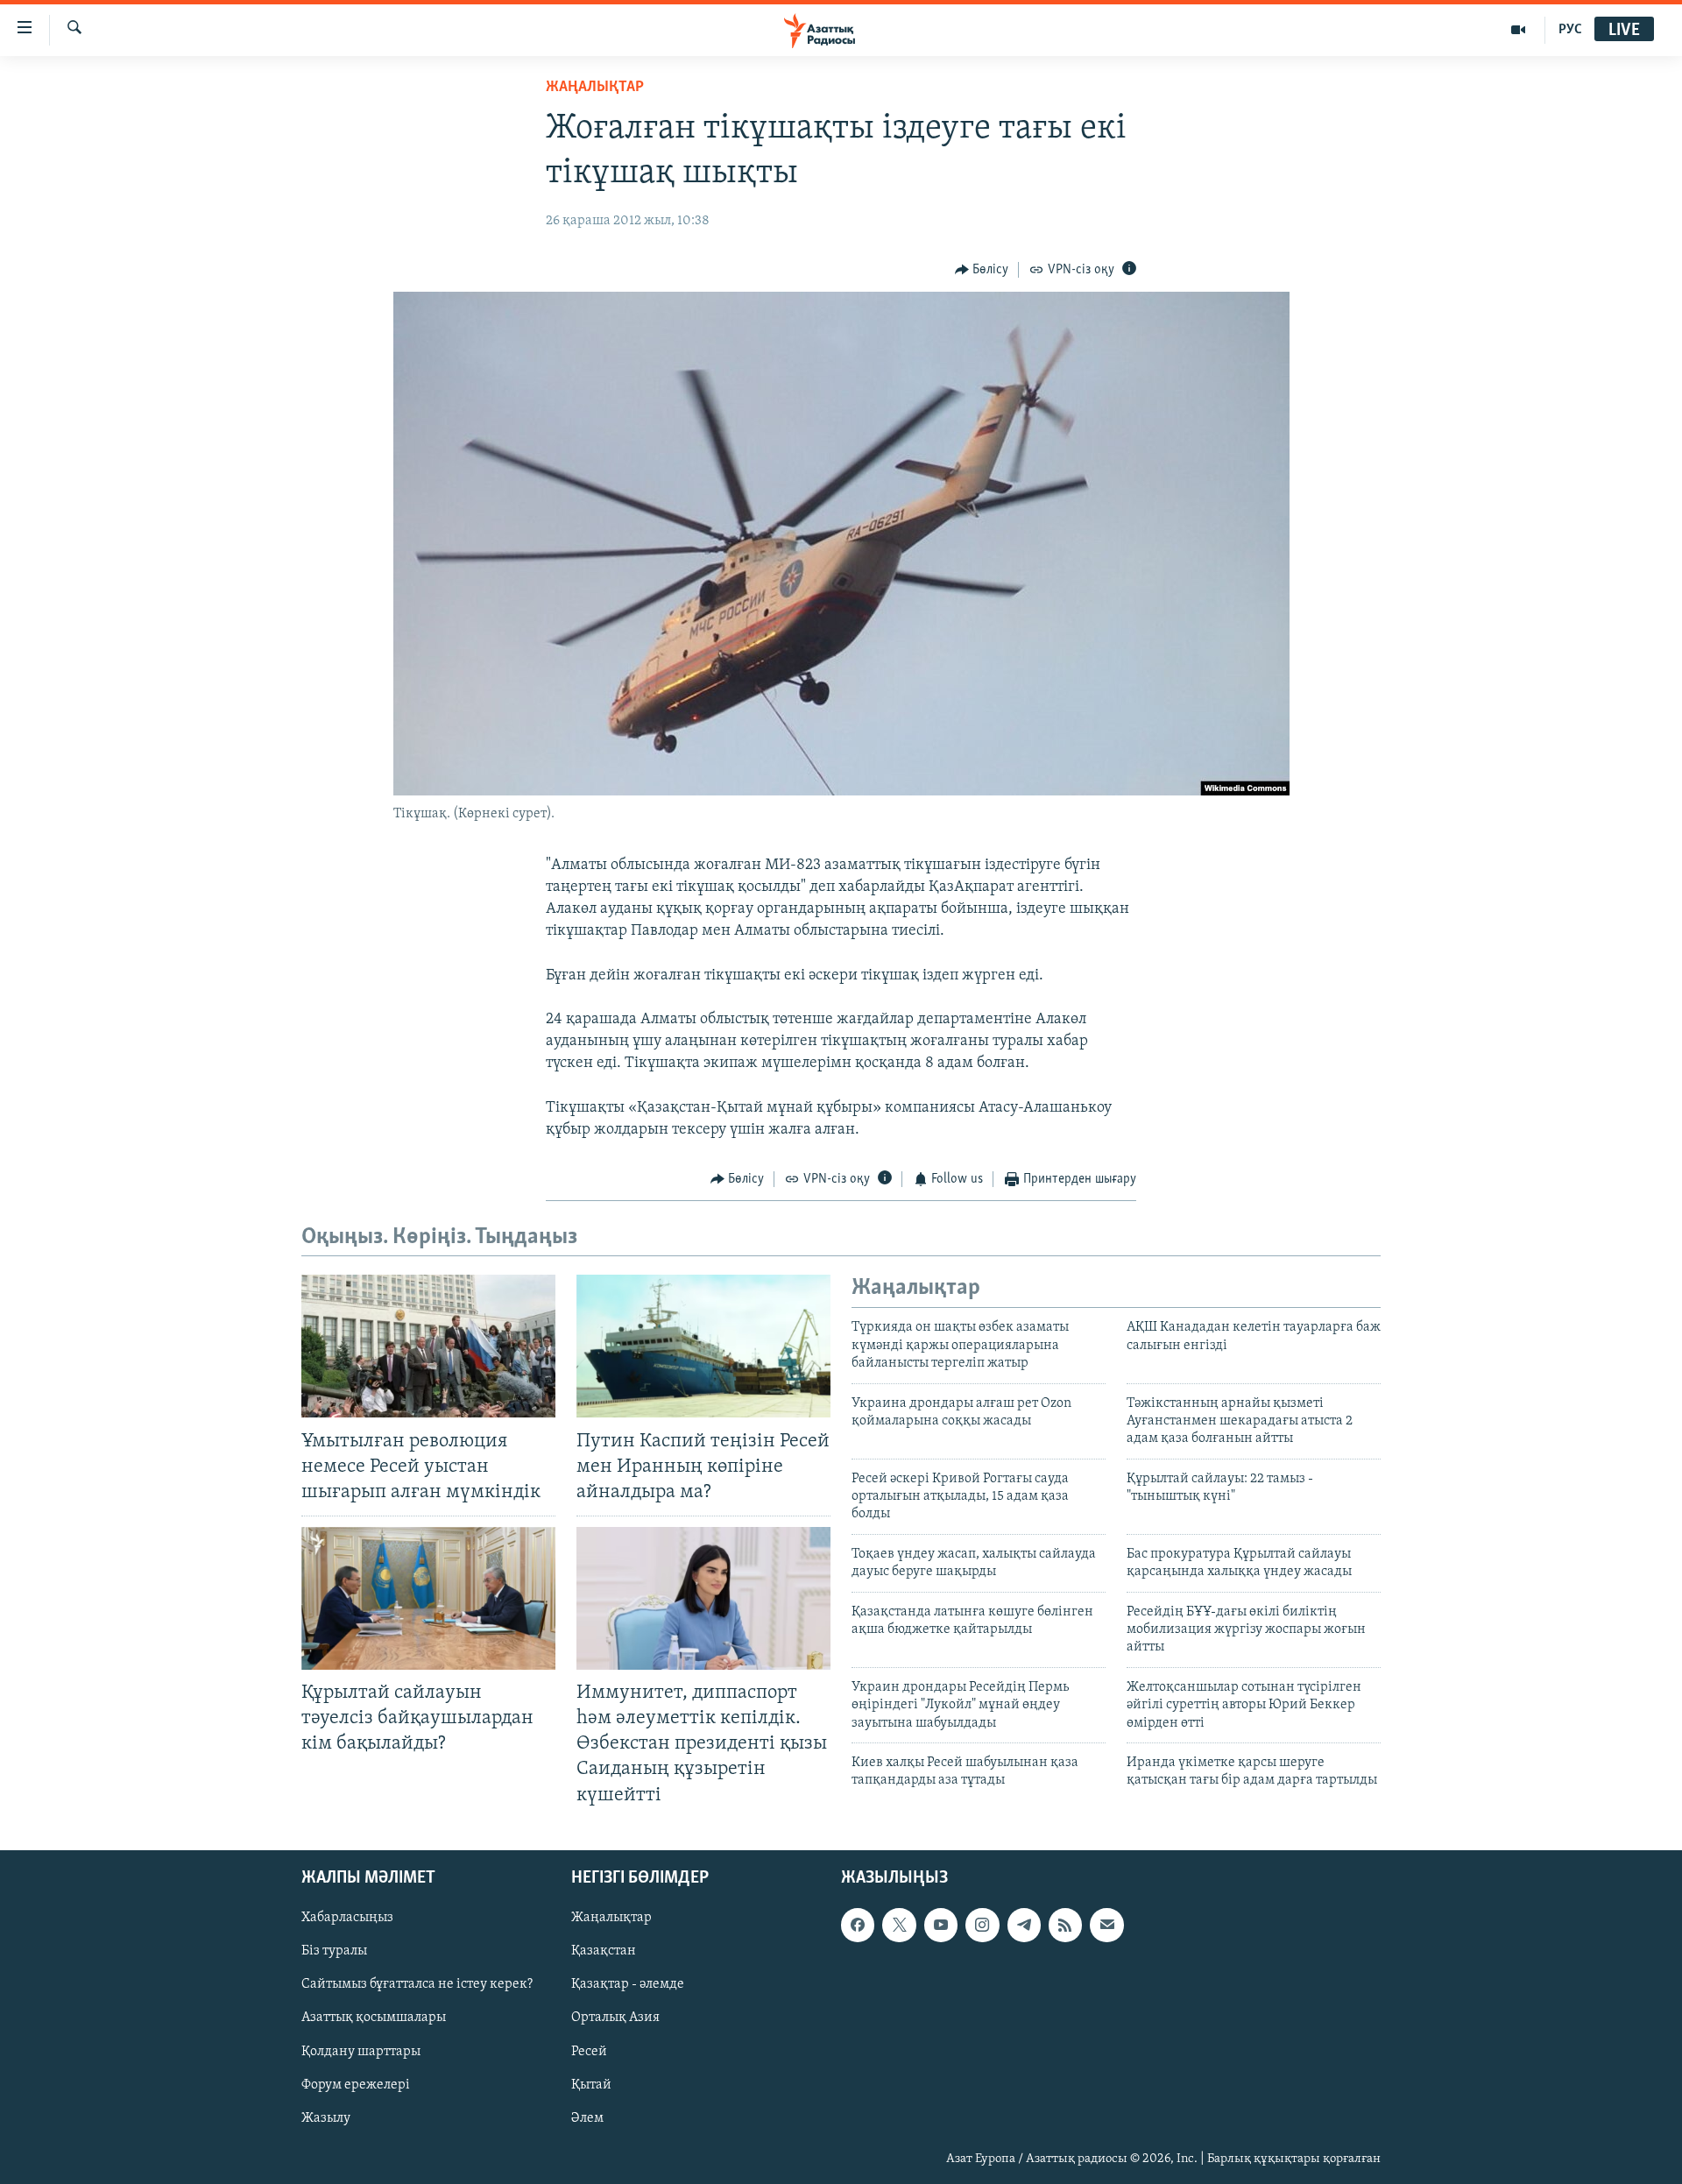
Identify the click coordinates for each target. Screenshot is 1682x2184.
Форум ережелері (356, 2084)
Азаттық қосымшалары (374, 2018)
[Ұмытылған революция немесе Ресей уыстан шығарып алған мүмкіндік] (428, 1346)
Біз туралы (334, 1951)
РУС (1570, 30)
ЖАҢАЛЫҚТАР (595, 88)
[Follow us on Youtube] (941, 1925)
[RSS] (1065, 1925)
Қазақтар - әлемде (628, 1984)
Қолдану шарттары (361, 2051)
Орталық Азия (615, 2018)
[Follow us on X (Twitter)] (899, 1925)
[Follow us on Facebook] (858, 1925)
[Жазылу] (1106, 1925)
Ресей (589, 2051)
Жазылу (326, 2117)
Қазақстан (604, 1951)
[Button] (982, 270)
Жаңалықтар (611, 1918)
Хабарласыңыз (347, 1918)
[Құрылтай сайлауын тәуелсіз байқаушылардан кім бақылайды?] (428, 1598)
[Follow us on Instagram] (982, 1925)
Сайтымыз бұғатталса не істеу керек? (417, 1984)
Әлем (587, 2117)
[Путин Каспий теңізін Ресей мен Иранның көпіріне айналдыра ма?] (703, 1346)
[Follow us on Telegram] (1024, 1925)
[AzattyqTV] (1519, 30)
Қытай (591, 2084)
